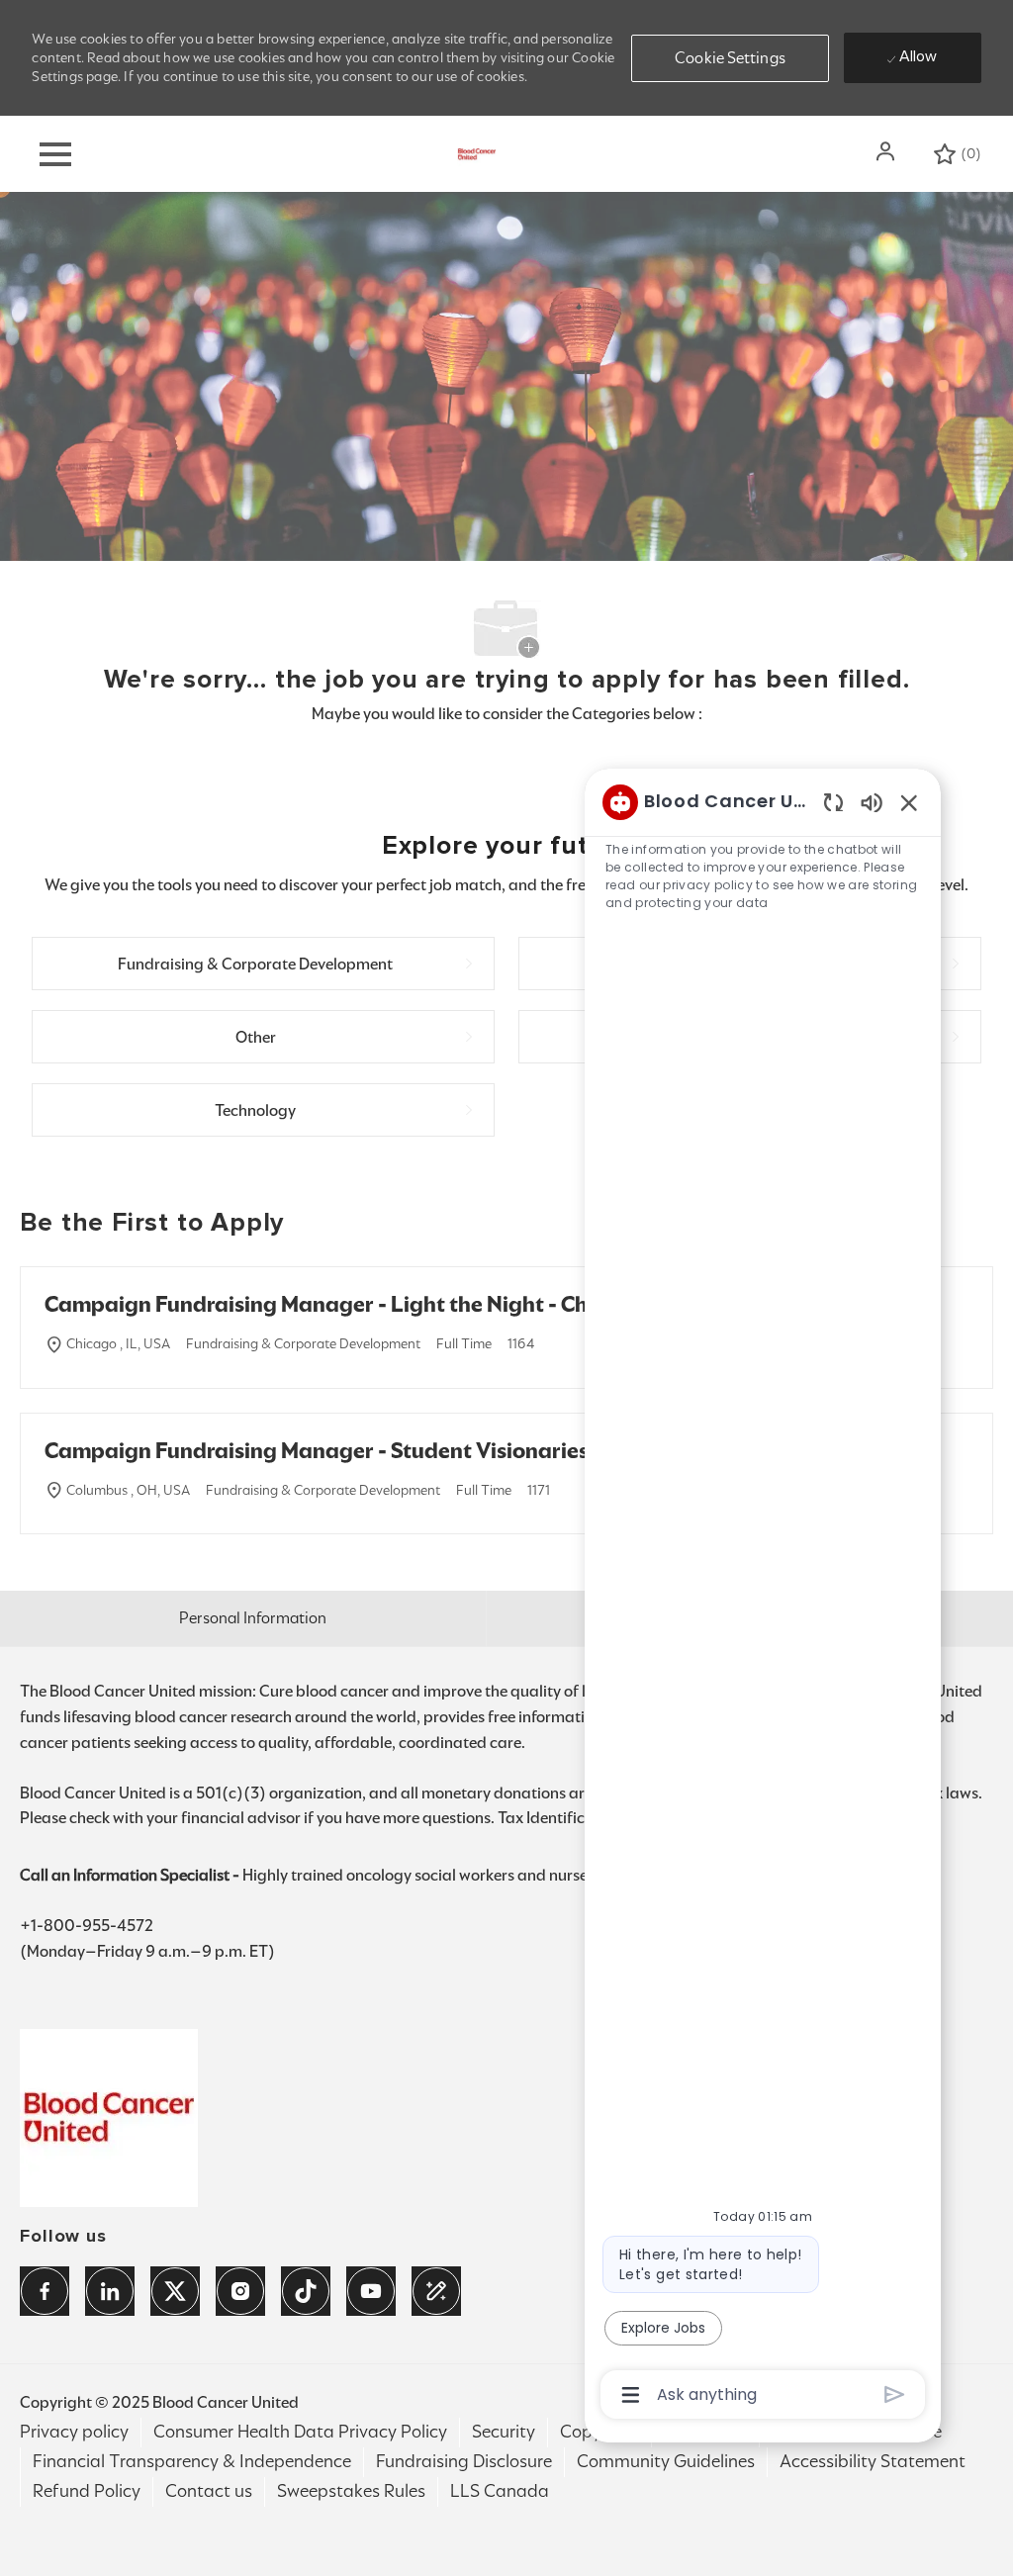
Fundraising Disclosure (464, 2461)
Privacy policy (74, 2432)
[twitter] (175, 2291)
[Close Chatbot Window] (909, 802)
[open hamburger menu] (55, 154)
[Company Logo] (477, 153)
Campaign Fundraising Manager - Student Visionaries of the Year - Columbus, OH (454, 1451)
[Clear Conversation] (833, 802)
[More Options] (631, 2395)
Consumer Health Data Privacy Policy (300, 2432)
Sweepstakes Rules (351, 2491)
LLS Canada (500, 2491)
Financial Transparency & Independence (192, 2461)
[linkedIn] (110, 2291)
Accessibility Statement (873, 2461)
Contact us (209, 2491)
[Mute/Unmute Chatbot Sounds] (872, 802)
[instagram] (240, 2291)
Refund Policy (87, 2491)
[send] (895, 2394)
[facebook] (45, 2291)
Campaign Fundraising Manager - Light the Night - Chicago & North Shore (417, 1304)
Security (504, 2432)
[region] (763, 1597)
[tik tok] (306, 2291)
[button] (887, 151)
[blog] (436, 2291)
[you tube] (371, 2291)
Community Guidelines (666, 2461)
